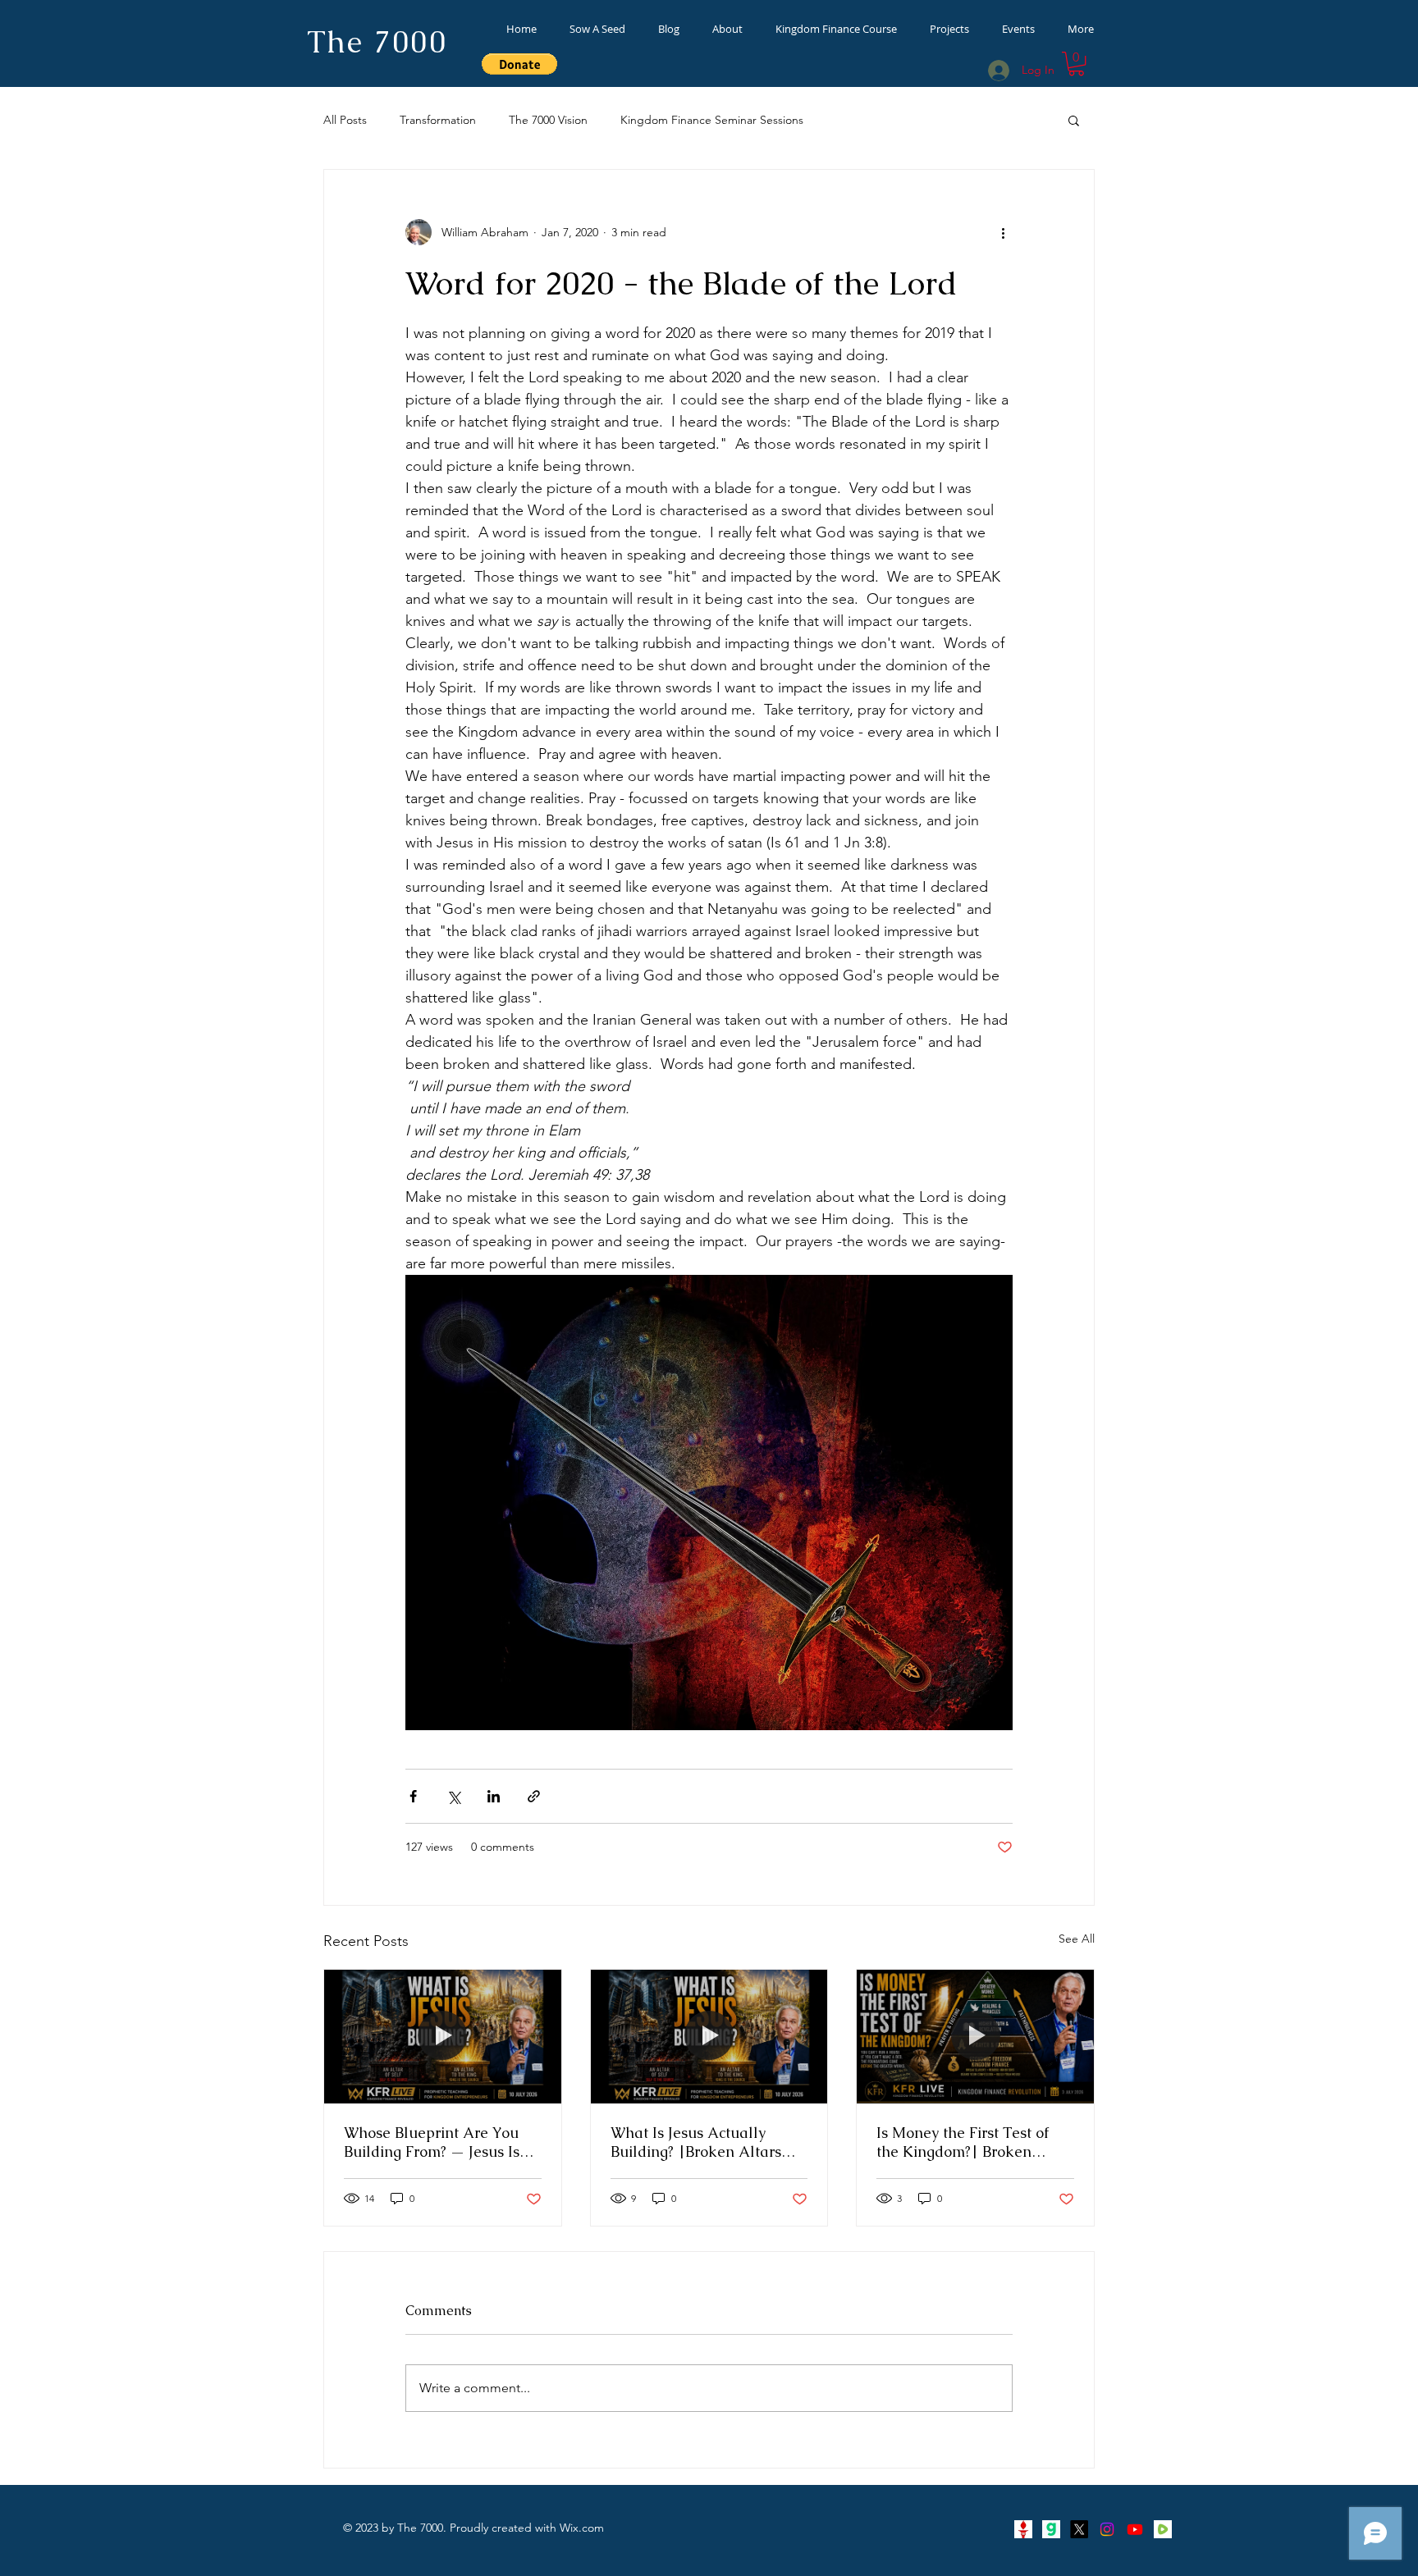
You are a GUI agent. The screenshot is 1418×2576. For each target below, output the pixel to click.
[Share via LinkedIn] (494, 1796)
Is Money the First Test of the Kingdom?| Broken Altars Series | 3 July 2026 (966, 2142)
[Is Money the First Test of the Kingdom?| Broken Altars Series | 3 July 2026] (975, 2036)
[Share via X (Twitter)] (453, 1796)
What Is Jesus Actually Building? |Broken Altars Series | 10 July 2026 (696, 2142)
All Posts (345, 120)
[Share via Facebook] (413, 1796)
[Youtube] (1135, 2529)
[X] (1079, 2529)
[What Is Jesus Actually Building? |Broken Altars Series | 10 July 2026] (709, 2036)
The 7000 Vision (548, 120)
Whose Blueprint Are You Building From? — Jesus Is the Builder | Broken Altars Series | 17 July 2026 (438, 2142)
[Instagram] (1107, 2529)
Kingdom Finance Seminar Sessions (712, 120)
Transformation (438, 120)
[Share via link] (534, 1796)
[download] (1051, 2529)
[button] (1076, 64)
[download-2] (1163, 2529)
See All (1077, 1939)
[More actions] (1003, 232)
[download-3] (1023, 2529)
